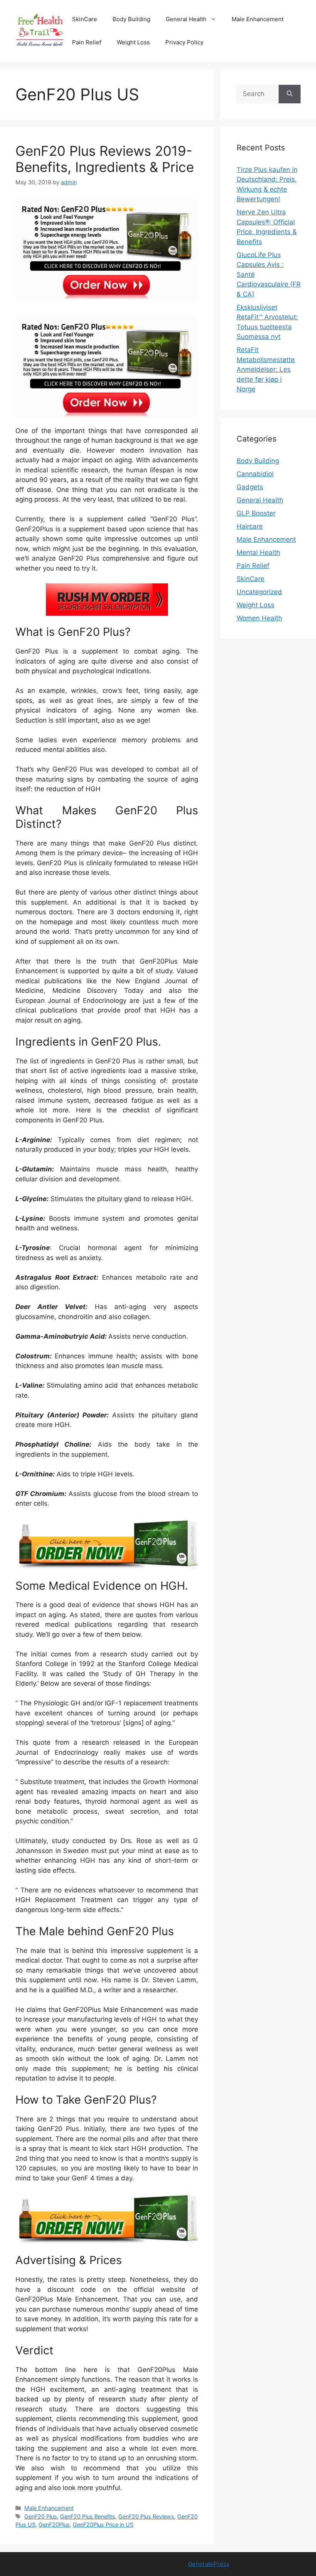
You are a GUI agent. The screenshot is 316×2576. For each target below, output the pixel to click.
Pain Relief (87, 42)
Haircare (250, 526)
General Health (186, 19)
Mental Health (258, 553)
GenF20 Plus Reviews (146, 2516)
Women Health (259, 618)
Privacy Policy (184, 42)
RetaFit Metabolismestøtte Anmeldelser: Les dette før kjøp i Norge (266, 369)
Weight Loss (133, 42)
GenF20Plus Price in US (103, 2525)
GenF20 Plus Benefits (88, 2516)
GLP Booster (256, 513)
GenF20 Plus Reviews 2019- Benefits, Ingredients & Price (105, 159)
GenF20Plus (54, 2525)
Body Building (131, 19)
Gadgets (250, 487)
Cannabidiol (255, 474)
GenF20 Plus (41, 2516)
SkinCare (85, 19)
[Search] (290, 94)
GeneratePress (209, 2564)
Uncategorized (259, 592)
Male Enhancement (258, 19)
